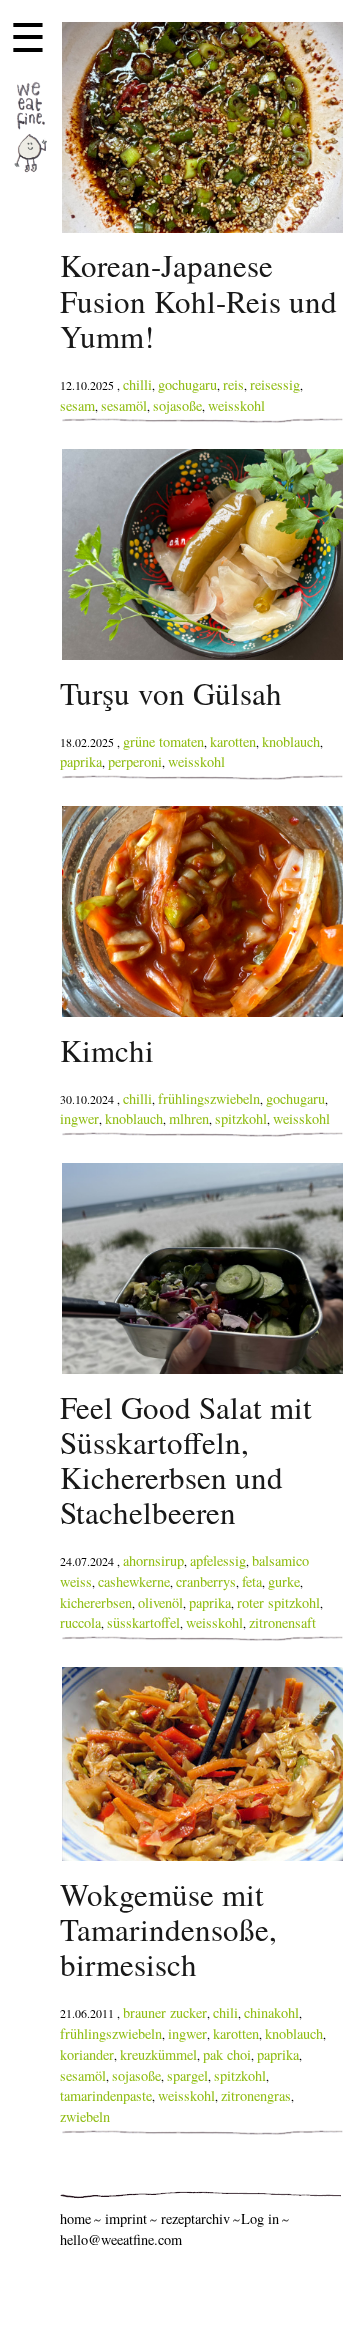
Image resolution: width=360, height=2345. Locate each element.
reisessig (275, 384)
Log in (260, 2218)
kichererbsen (96, 1602)
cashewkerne (134, 1581)
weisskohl (236, 405)
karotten (233, 741)
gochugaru (187, 384)
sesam (77, 405)
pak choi (227, 2054)
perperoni (135, 761)
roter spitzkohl (278, 1602)
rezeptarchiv (195, 2218)
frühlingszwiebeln (209, 1098)
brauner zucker (165, 2012)
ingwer (79, 1118)
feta (252, 1581)
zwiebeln (85, 2116)
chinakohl (271, 2012)
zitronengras (256, 2095)
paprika (81, 761)
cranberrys (206, 1581)
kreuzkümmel (158, 2054)
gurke (284, 1581)
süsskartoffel (143, 1622)
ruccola (80, 1622)
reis (233, 384)
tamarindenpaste (106, 2095)
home (75, 2218)
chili (225, 2012)
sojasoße (177, 405)
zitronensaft (282, 1622)
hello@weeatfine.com (121, 2239)
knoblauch (291, 741)
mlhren (189, 1118)
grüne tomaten (163, 741)
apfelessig (218, 1560)
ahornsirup (153, 1560)
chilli (137, 384)
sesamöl (124, 405)
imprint (126, 2218)
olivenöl (160, 1602)
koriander (87, 2054)
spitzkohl (241, 1118)
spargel (187, 2075)
